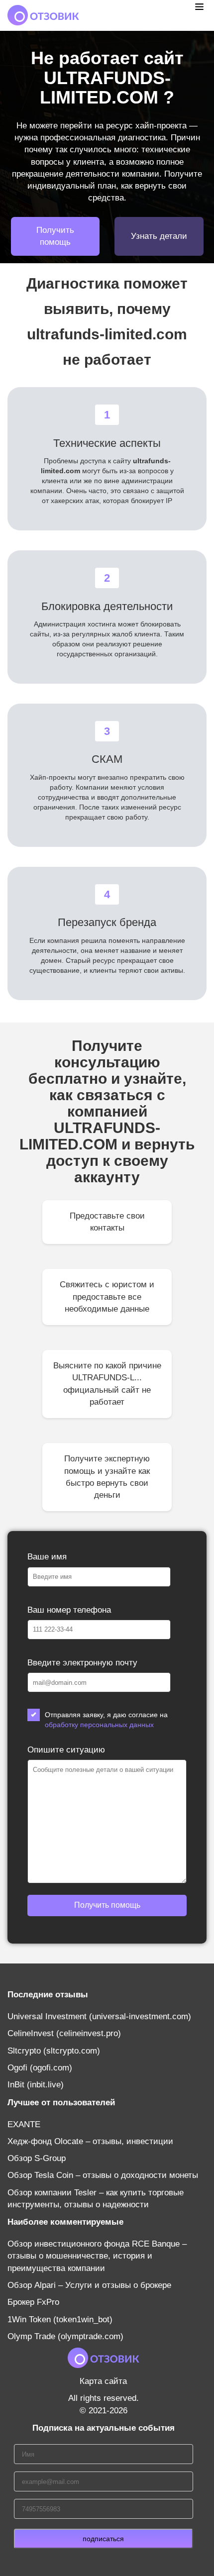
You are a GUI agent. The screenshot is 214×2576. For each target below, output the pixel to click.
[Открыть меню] (199, 6)
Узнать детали (159, 236)
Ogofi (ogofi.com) (40, 2068)
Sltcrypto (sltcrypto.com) (54, 2051)
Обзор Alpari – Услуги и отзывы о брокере (89, 2285)
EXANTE (24, 2124)
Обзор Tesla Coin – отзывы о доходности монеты (103, 2175)
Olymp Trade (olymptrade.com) (65, 2336)
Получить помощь (55, 236)
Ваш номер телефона (69, 1610)
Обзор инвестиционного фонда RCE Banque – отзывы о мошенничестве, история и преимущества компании (97, 2256)
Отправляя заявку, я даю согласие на (106, 1720)
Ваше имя (47, 1557)
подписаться (103, 2539)
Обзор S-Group (37, 2158)
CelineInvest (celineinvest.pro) (64, 2033)
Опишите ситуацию (66, 1750)
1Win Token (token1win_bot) (60, 2319)
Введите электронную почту (82, 1663)
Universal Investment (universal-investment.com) (99, 2016)
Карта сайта (103, 2381)
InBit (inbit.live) (36, 2085)
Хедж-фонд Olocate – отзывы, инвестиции (90, 2141)
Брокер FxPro (33, 2302)
